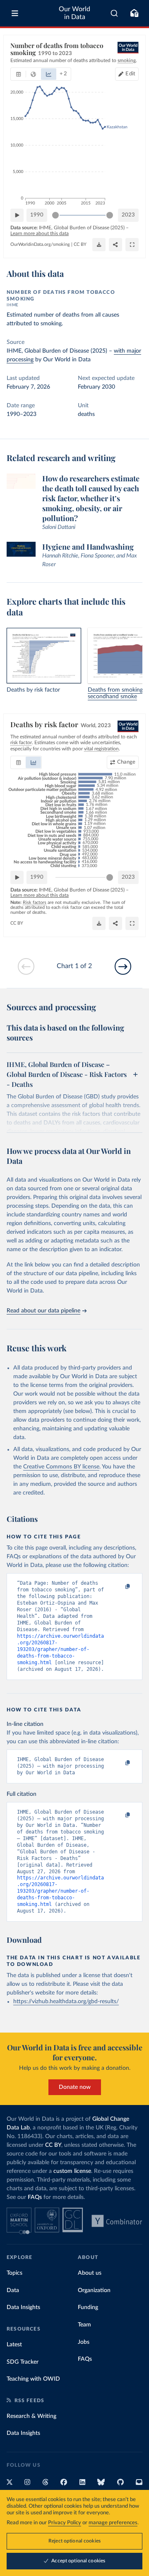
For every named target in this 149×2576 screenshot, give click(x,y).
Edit (130, 74)
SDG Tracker (23, 2362)
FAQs (35, 2197)
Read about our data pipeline (43, 1311)
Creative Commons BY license (61, 1467)
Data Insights (23, 2307)
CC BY (80, 244)
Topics (14, 2273)
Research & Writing (31, 2416)
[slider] (55, 215)
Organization (94, 2290)
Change (126, 762)
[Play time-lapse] (17, 215)
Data (13, 2290)
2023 (128, 215)
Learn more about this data (40, 233)
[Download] (99, 245)
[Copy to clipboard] (119, 1587)
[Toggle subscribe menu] (134, 13)
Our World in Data (74, 13)
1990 (37, 215)
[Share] (115, 245)
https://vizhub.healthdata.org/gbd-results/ (66, 2002)
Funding (88, 2307)
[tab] (18, 74)
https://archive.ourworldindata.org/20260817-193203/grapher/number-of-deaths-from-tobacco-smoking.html (60, 1649)
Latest (14, 2345)
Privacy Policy (65, 2523)
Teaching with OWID (33, 2379)
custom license (72, 2171)
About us (90, 2273)
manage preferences (113, 2523)
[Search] (114, 13)
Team (84, 2325)
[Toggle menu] (15, 13)
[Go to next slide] (123, 966)
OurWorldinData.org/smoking (40, 244)
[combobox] (114, 13)
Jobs (84, 2342)
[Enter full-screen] (132, 245)
